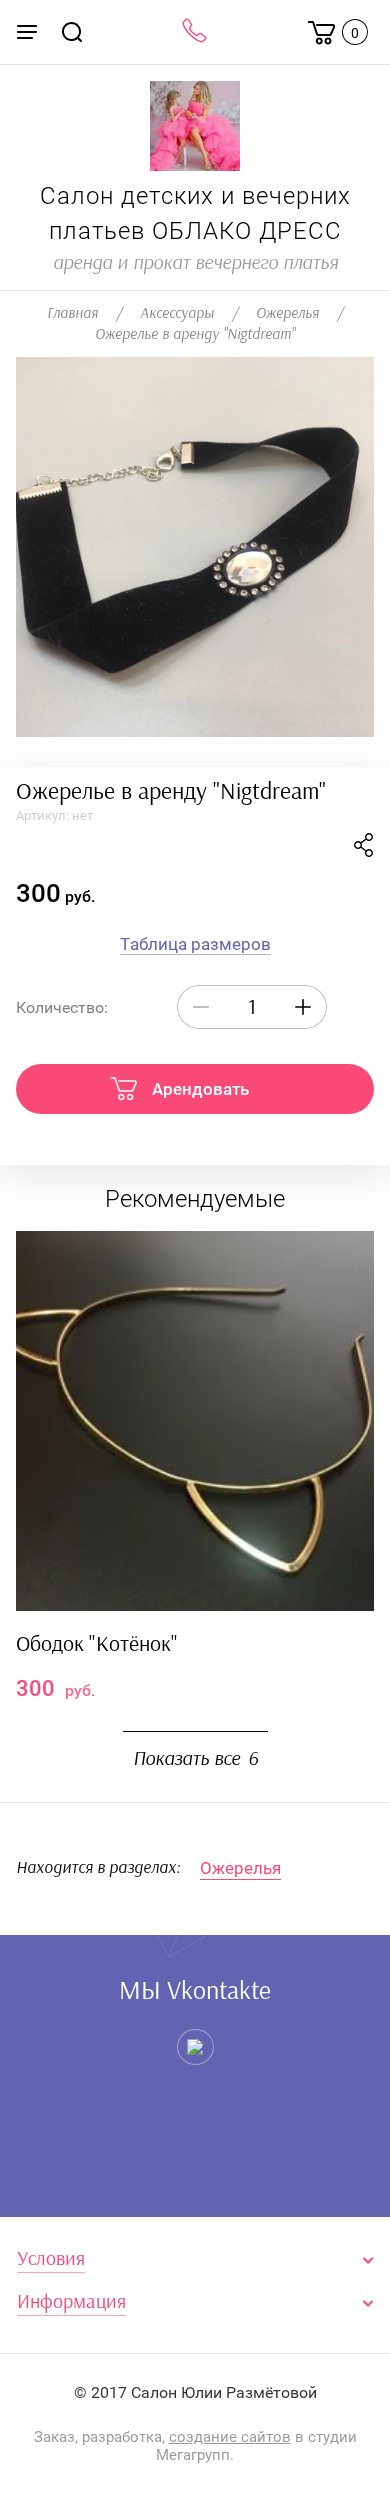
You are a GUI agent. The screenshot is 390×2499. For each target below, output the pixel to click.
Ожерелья (240, 1868)
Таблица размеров (195, 944)
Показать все (195, 1759)
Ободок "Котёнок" (97, 1644)
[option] (195, 547)
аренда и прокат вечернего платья (195, 263)
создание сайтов (230, 2437)
